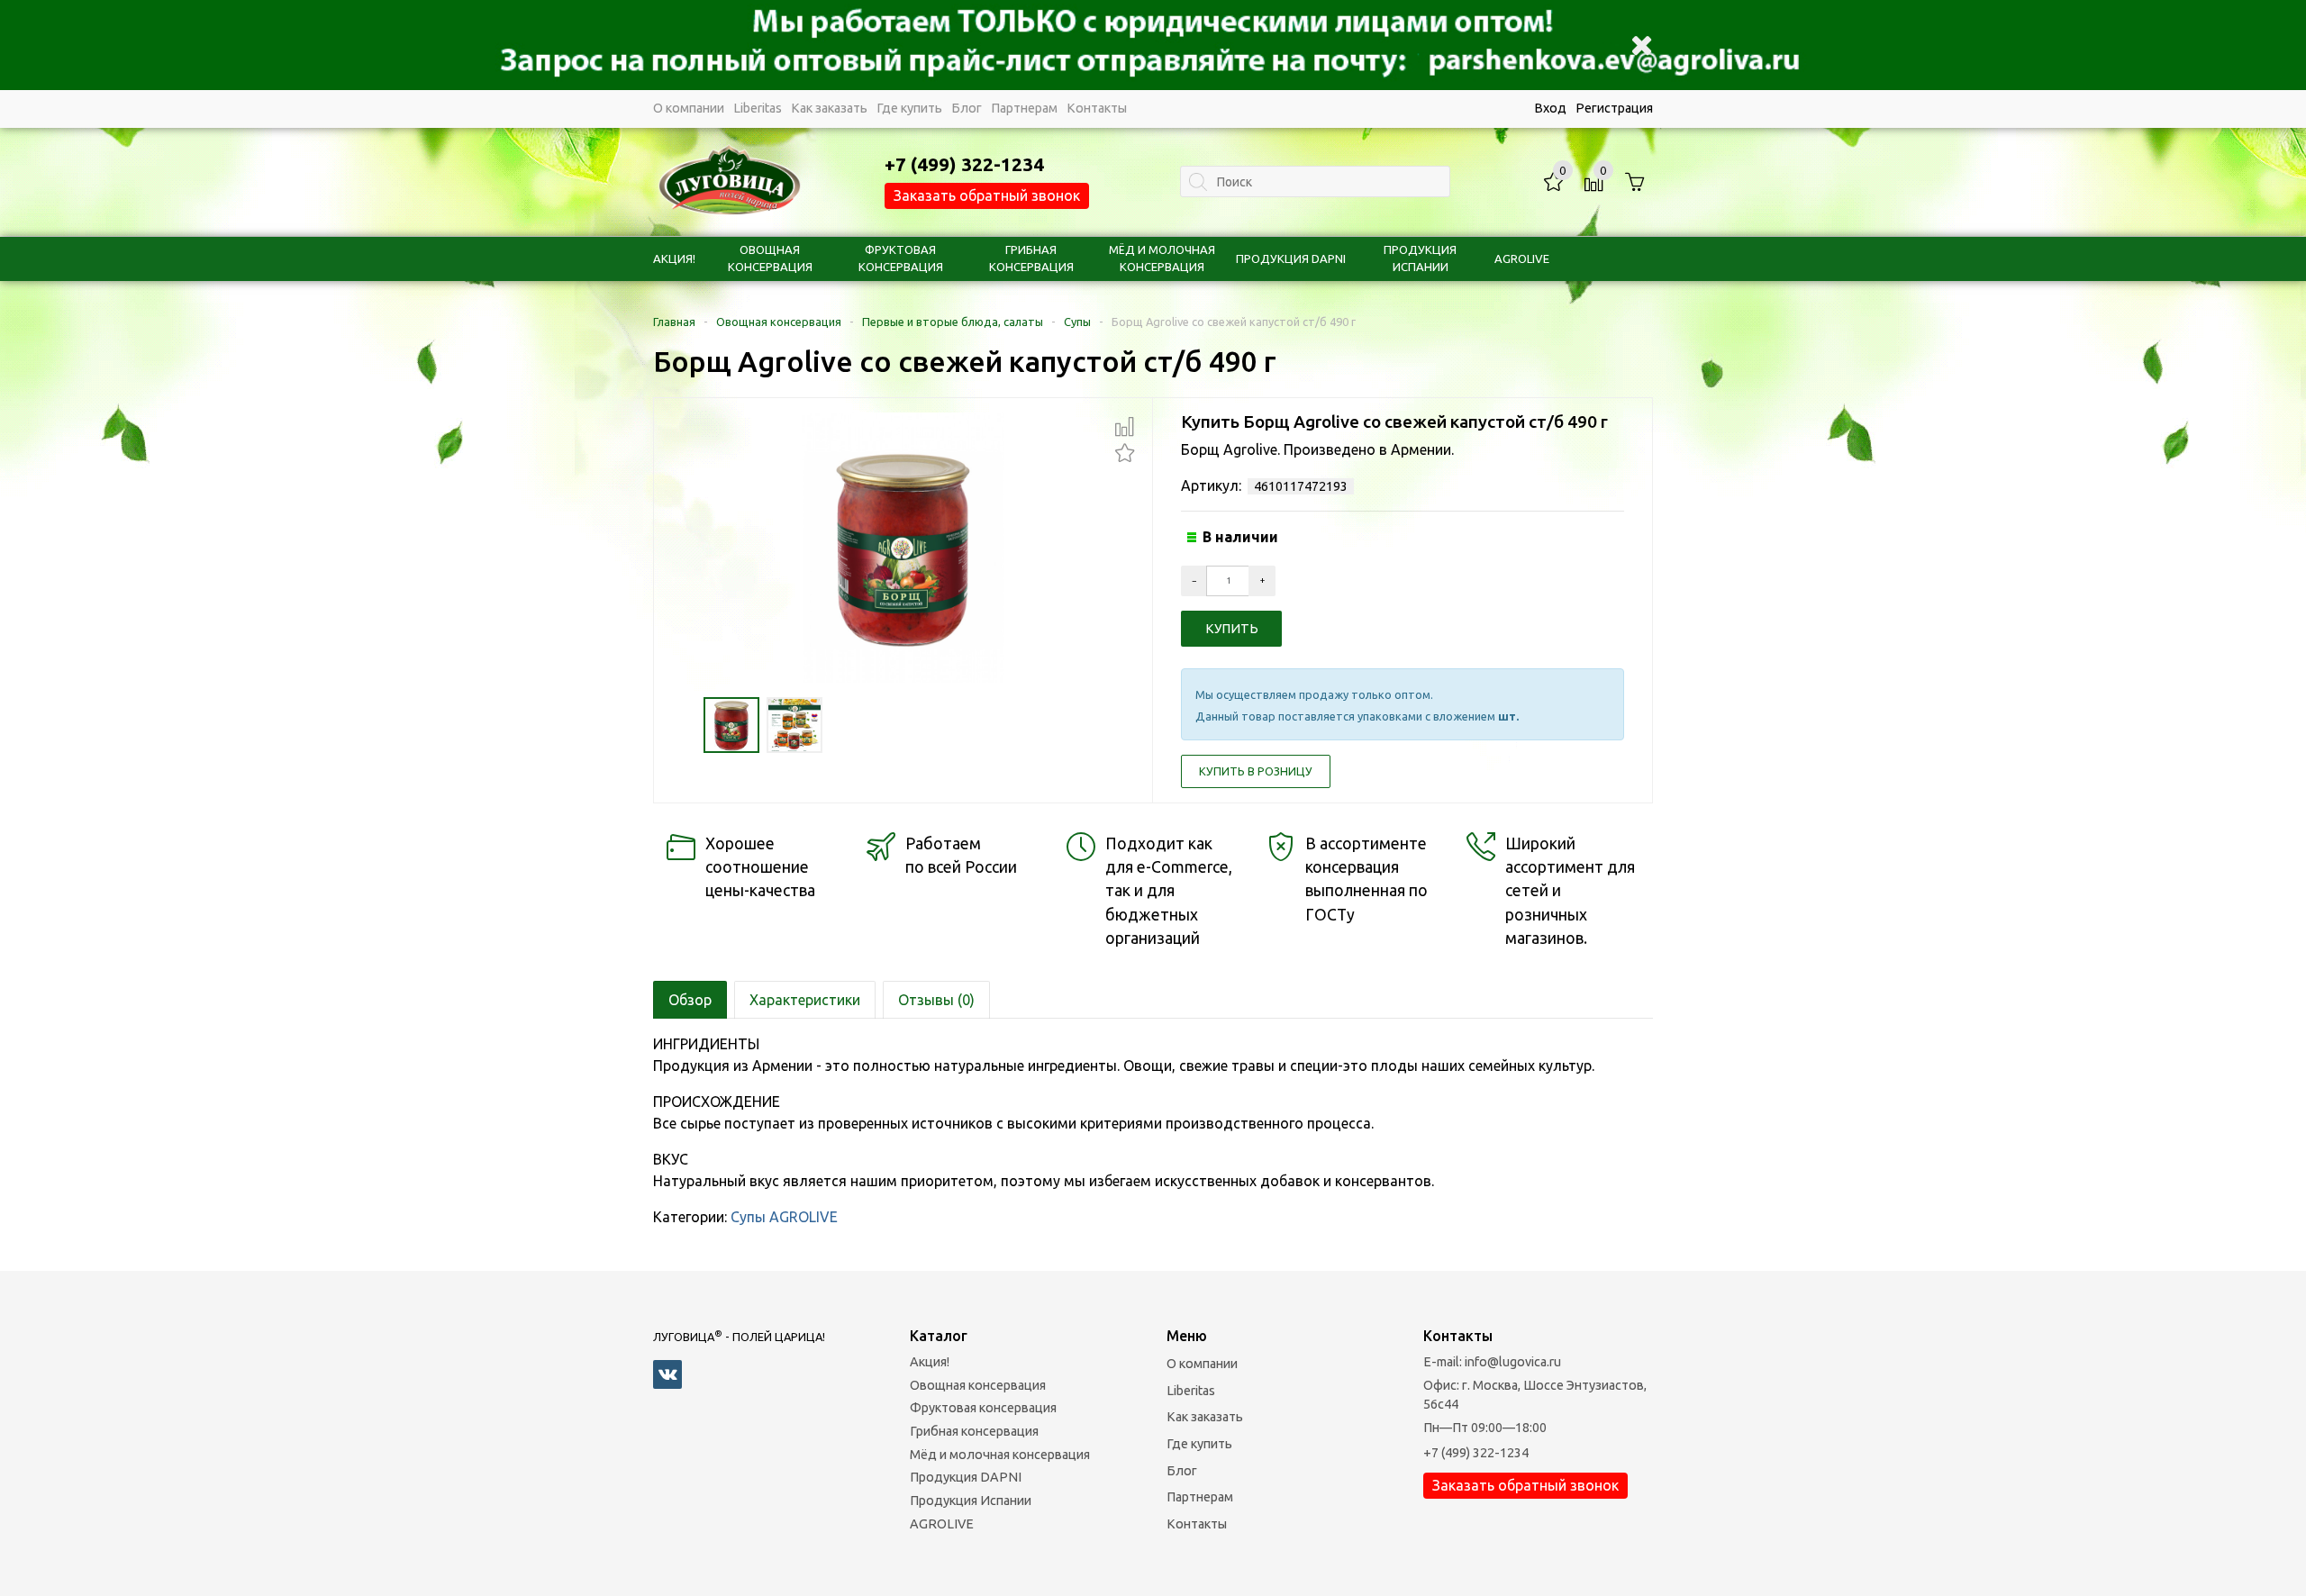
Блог (967, 108)
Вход (1550, 108)
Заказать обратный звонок (987, 195)
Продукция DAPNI (1291, 258)
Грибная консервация (974, 1431)
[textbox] (1315, 181)
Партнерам (1024, 108)
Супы (1077, 322)
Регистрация (1614, 108)
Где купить (909, 108)
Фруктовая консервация (983, 1408)
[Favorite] (1125, 451)
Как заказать (829, 108)
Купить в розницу (1256, 771)
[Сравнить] (1125, 427)
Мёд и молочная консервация (1000, 1455)
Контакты (1097, 108)
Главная (674, 322)
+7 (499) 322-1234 (1476, 1453)
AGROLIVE (1522, 258)
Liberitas (758, 108)
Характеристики (805, 1000)
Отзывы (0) (936, 1000)
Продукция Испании (971, 1501)
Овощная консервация (779, 322)
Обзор (690, 1000)
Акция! (674, 258)
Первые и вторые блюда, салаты (953, 322)
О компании (689, 108)
